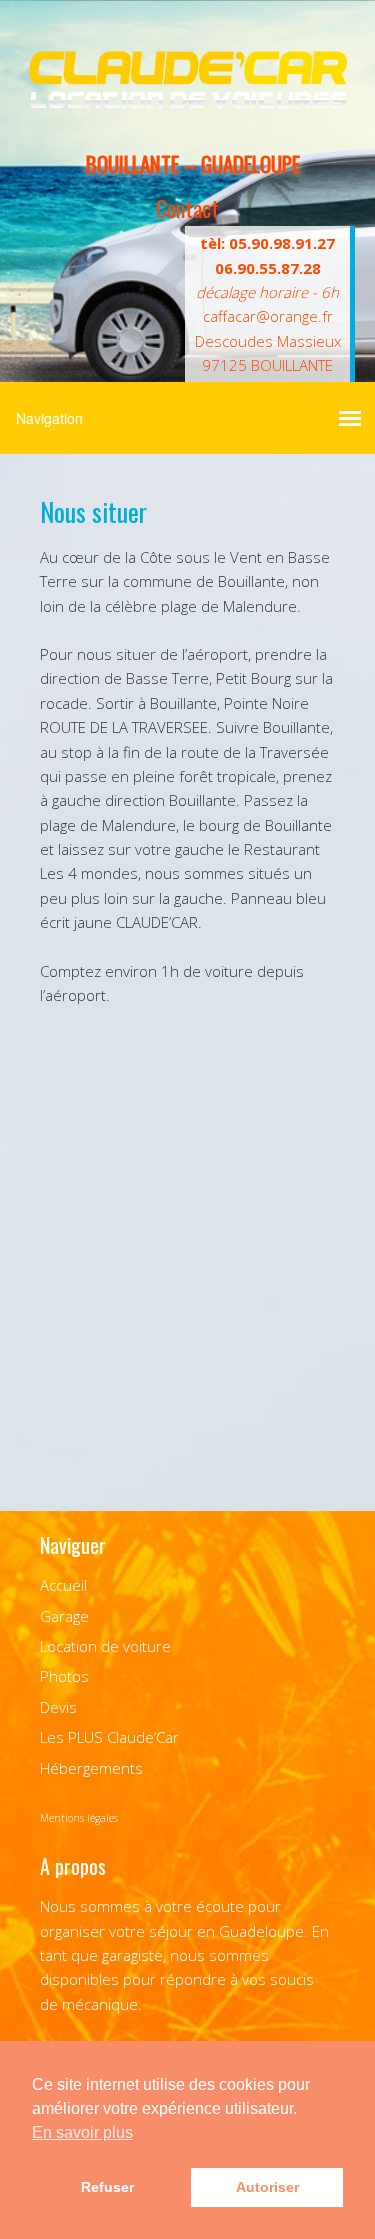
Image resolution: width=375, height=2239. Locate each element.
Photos (64, 1676)
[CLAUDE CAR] (187, 101)
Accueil (63, 1585)
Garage (64, 1616)
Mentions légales (79, 1818)
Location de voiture (105, 1646)
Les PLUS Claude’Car (109, 1737)
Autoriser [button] (267, 2187)
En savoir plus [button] (82, 2132)
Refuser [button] (107, 2187)
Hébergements (91, 1768)
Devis (58, 1707)
